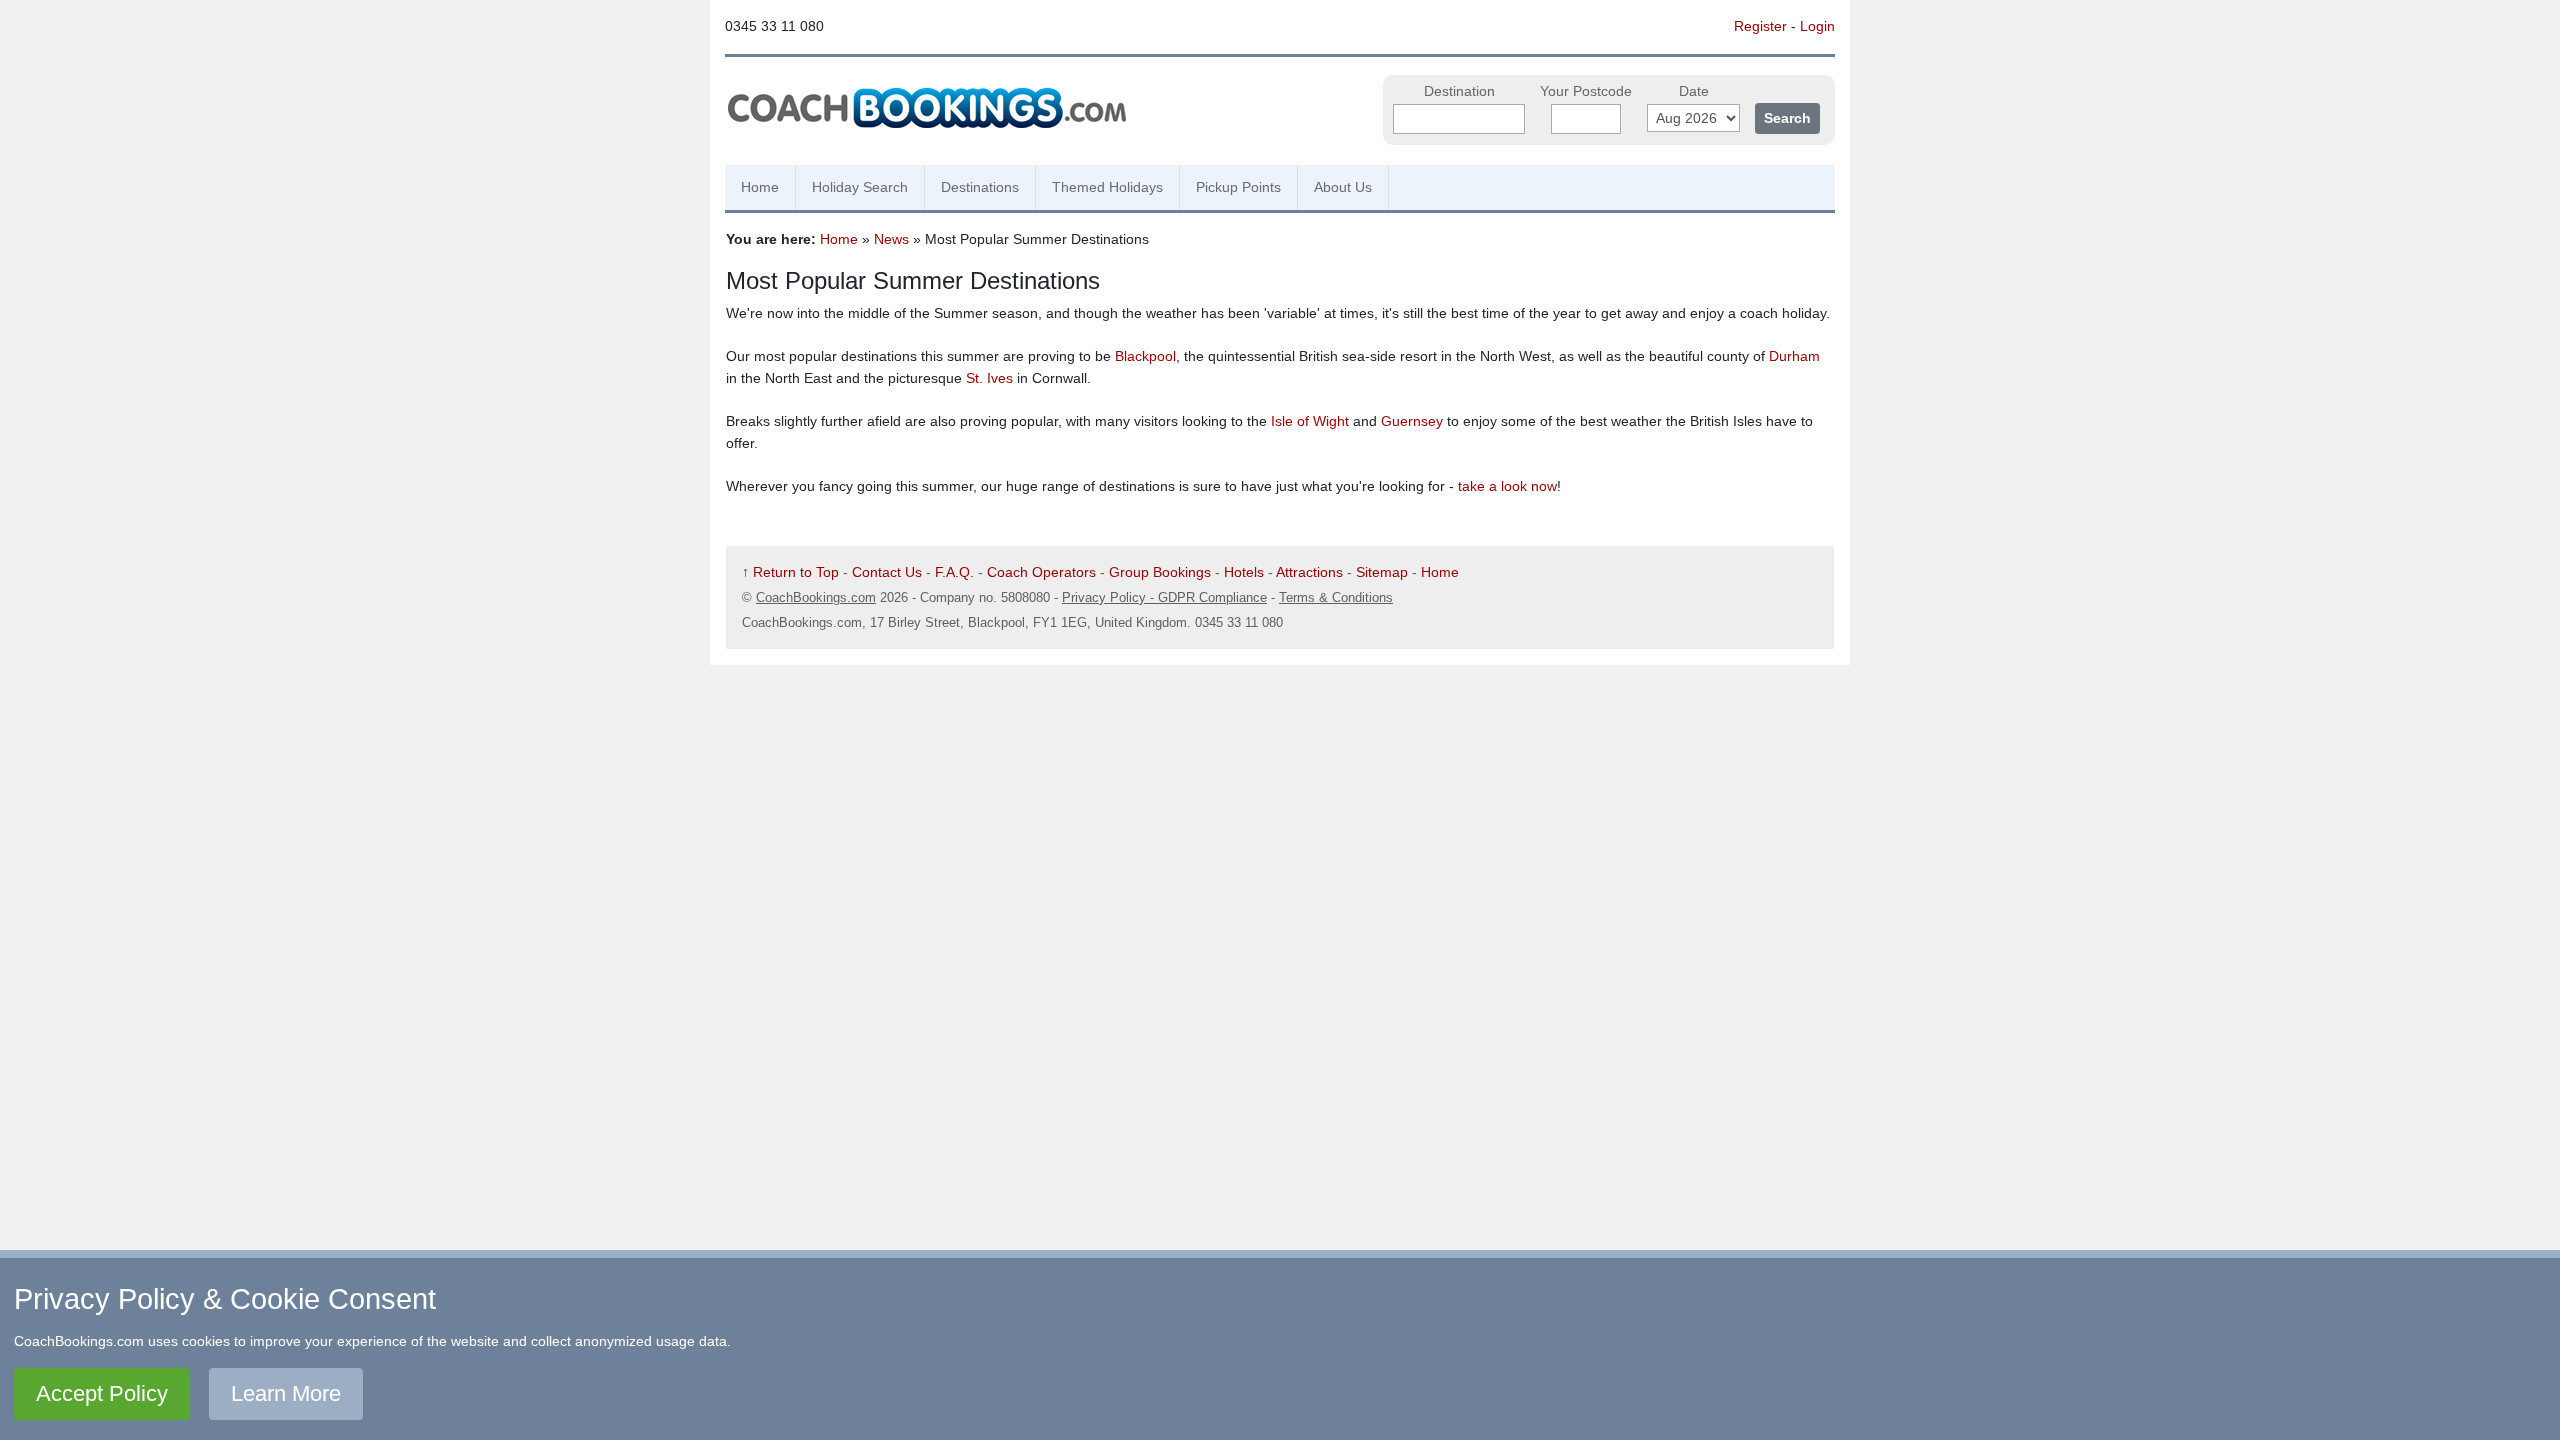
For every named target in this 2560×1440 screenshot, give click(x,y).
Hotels (1244, 572)
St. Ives (989, 378)
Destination (1459, 91)
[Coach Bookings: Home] (927, 105)
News (891, 239)
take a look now (1507, 486)
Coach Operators (1041, 572)
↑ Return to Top (790, 572)
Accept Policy (102, 1393)
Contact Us (887, 572)
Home (760, 187)
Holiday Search (860, 187)
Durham (1794, 356)
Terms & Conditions (1336, 597)
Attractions (1309, 572)
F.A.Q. (954, 572)
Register (1760, 26)
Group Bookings (1160, 572)
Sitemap (1382, 572)
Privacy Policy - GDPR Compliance (1164, 597)
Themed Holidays (1107, 187)
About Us (1343, 187)
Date (1694, 91)
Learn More (286, 1393)
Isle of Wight (1310, 421)
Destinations (980, 187)
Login (1817, 26)
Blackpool (1145, 356)
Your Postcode (1586, 91)
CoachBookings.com (816, 597)
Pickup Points (1238, 187)
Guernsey (1412, 421)
